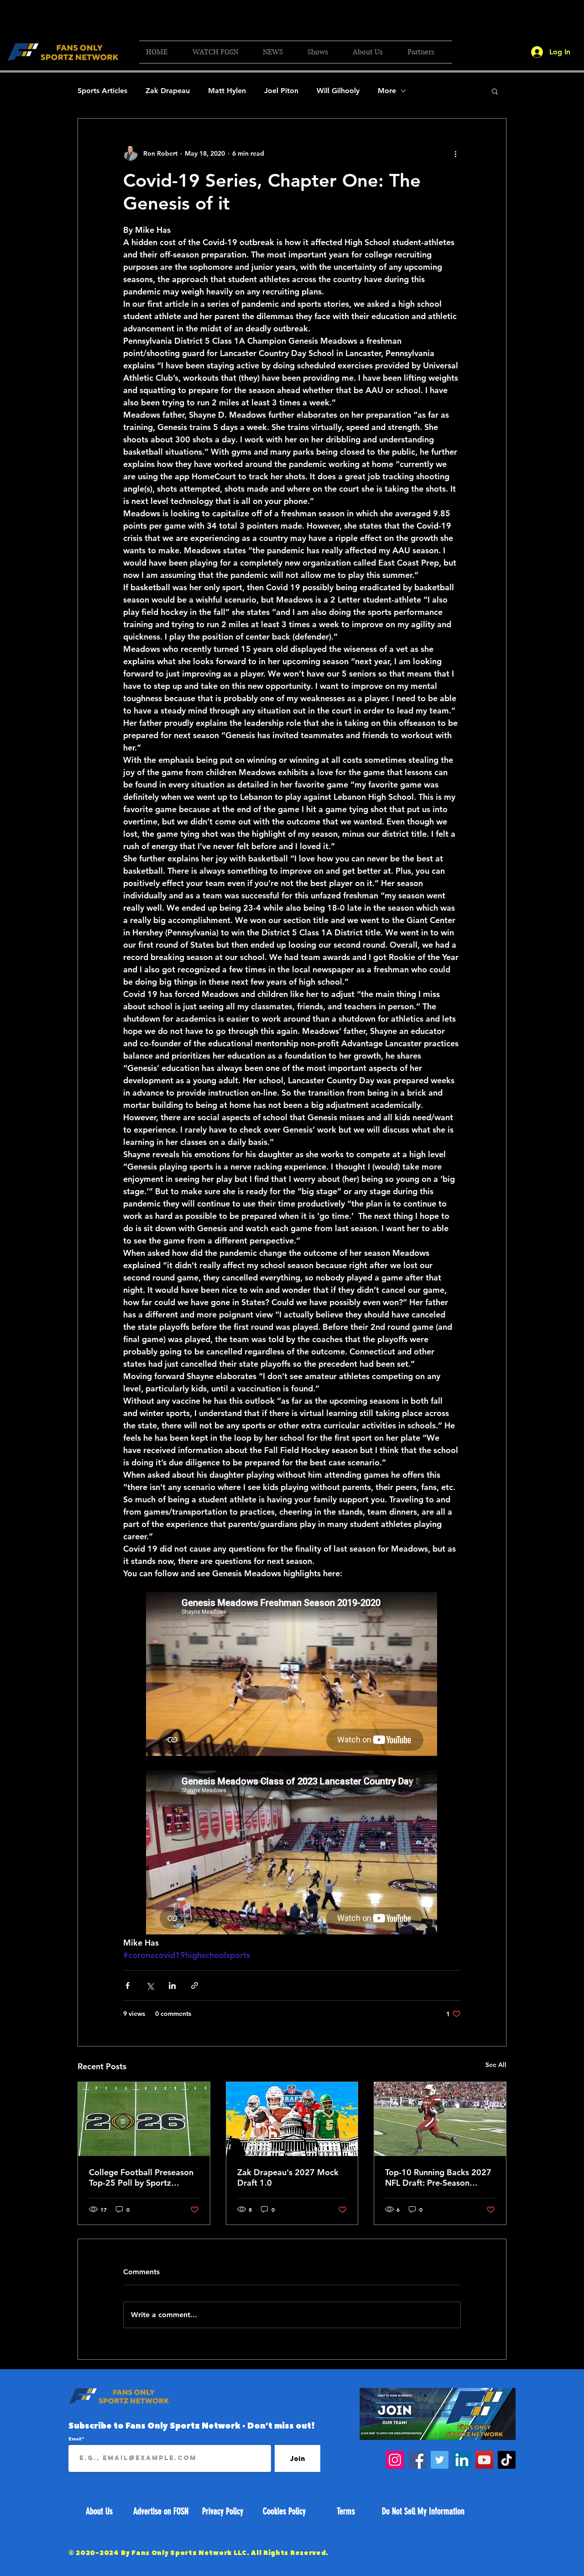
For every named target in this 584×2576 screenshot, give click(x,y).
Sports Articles (102, 91)
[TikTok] (507, 2460)
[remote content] (292, 1675)
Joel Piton (281, 91)
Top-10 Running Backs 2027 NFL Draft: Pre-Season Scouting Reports (438, 2177)
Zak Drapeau (168, 91)
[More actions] (455, 153)
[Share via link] (195, 1986)
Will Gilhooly (338, 91)
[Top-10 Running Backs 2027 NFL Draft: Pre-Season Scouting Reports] (440, 2119)
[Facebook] (417, 2460)
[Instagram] (395, 2460)
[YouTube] (484, 2460)
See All (496, 2065)
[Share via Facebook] (128, 1986)
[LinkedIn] (462, 2460)
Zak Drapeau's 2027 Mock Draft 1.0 (288, 2177)
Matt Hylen (227, 91)
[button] (221, 52)
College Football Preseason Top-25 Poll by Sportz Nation (141, 2177)
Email (75, 2439)
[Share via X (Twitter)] (150, 1986)
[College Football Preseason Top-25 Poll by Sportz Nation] (144, 2119)
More (387, 91)
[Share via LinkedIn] (172, 1986)
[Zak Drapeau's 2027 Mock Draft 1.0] (292, 2119)
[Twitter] (440, 2460)
